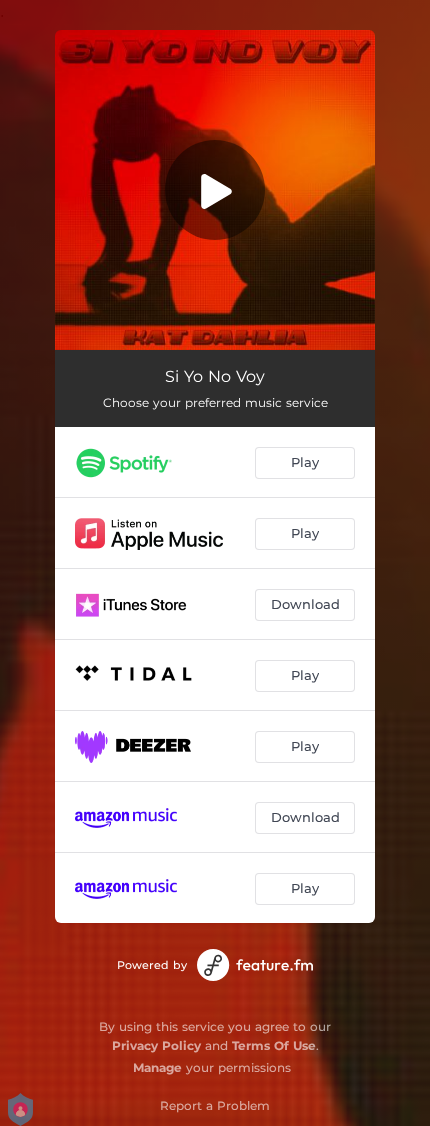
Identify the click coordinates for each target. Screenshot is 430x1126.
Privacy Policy (156, 1045)
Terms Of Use (274, 1045)
